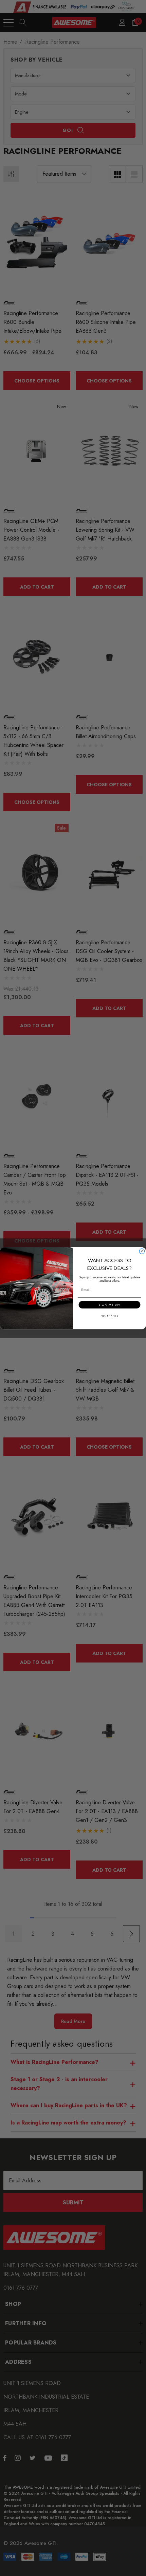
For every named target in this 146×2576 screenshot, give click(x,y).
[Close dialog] (142, 1251)
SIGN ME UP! (109, 1305)
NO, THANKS (109, 1316)
